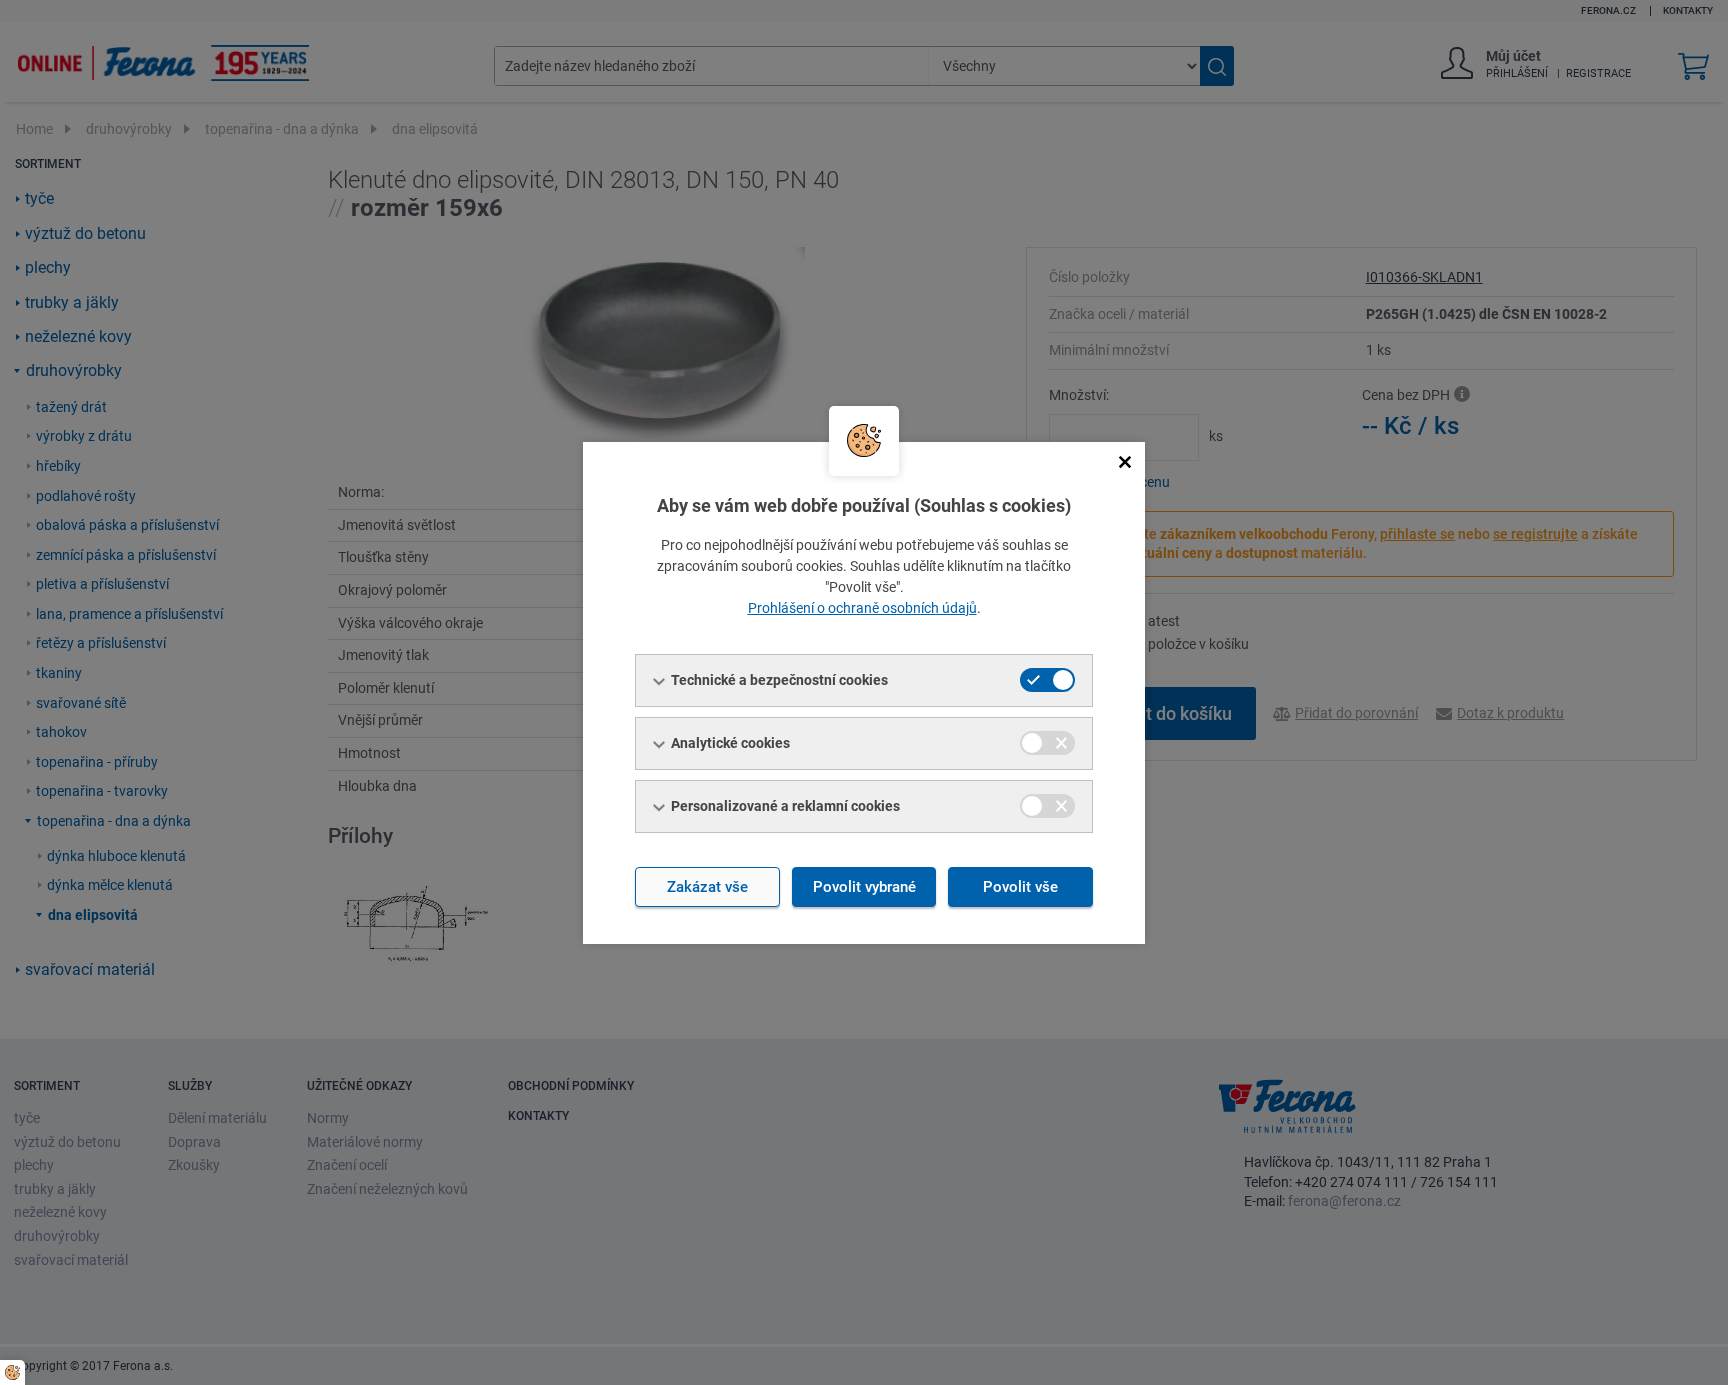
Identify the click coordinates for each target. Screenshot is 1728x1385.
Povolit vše (1020, 887)
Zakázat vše (707, 887)
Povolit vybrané (864, 887)
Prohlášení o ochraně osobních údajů (862, 608)
